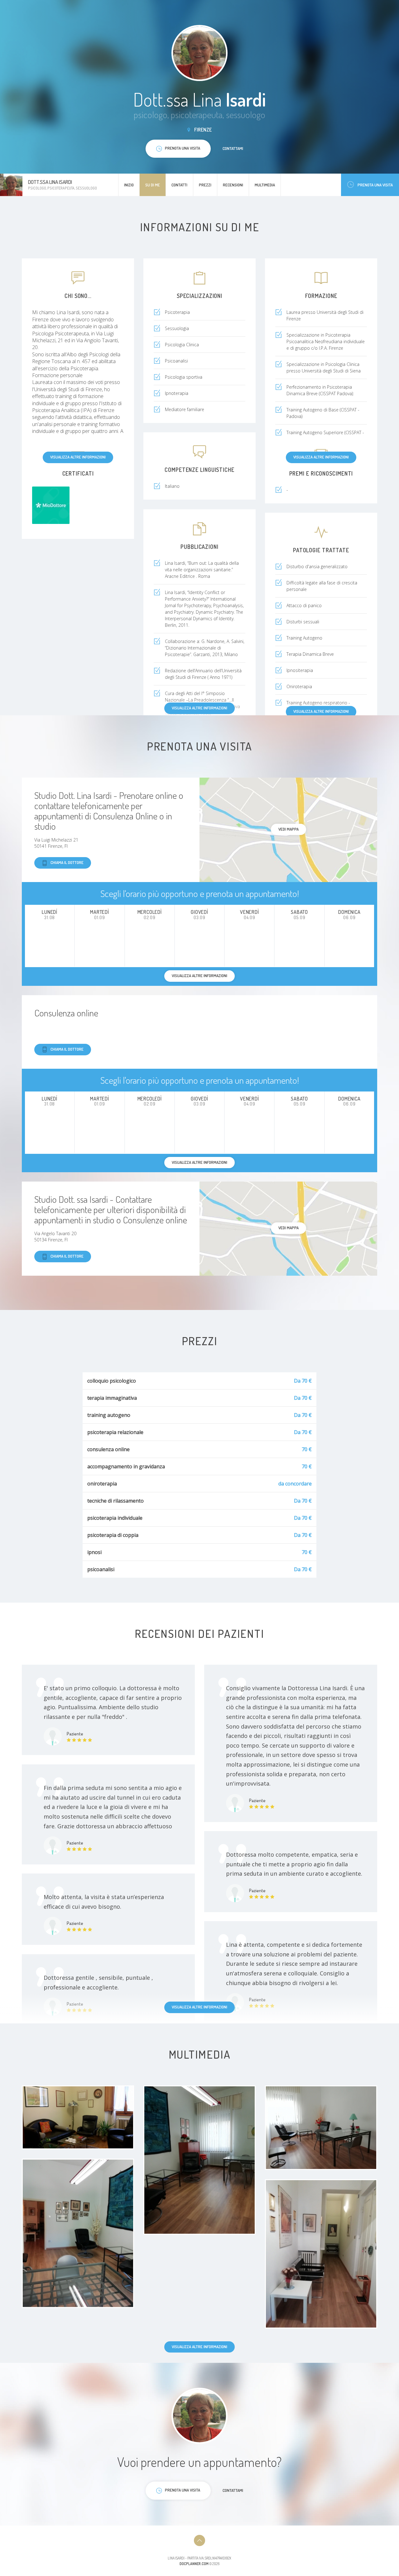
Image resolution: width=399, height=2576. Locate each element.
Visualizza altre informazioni (78, 457)
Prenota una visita (375, 185)
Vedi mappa (288, 829)
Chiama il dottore (67, 862)
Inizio (129, 185)
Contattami (233, 148)
